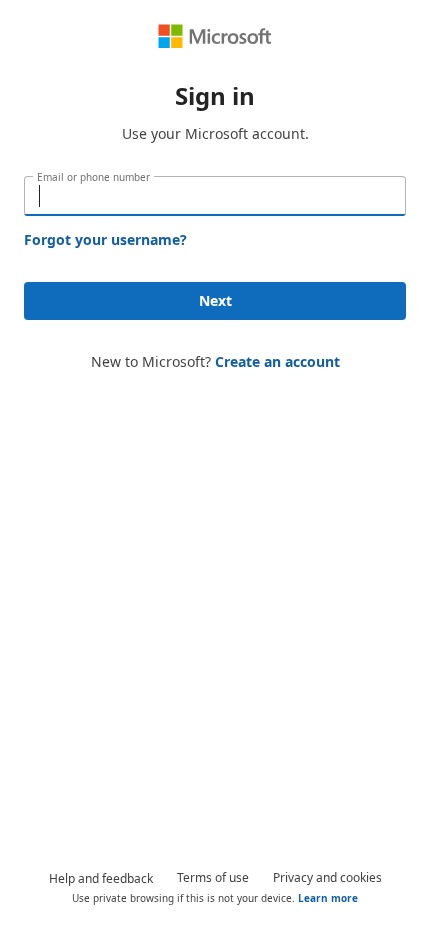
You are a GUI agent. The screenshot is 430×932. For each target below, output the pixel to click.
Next (215, 300)
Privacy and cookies (327, 877)
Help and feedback (101, 878)
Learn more (328, 898)
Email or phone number (93, 177)
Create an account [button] (277, 361)
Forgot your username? (105, 239)
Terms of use (213, 877)
